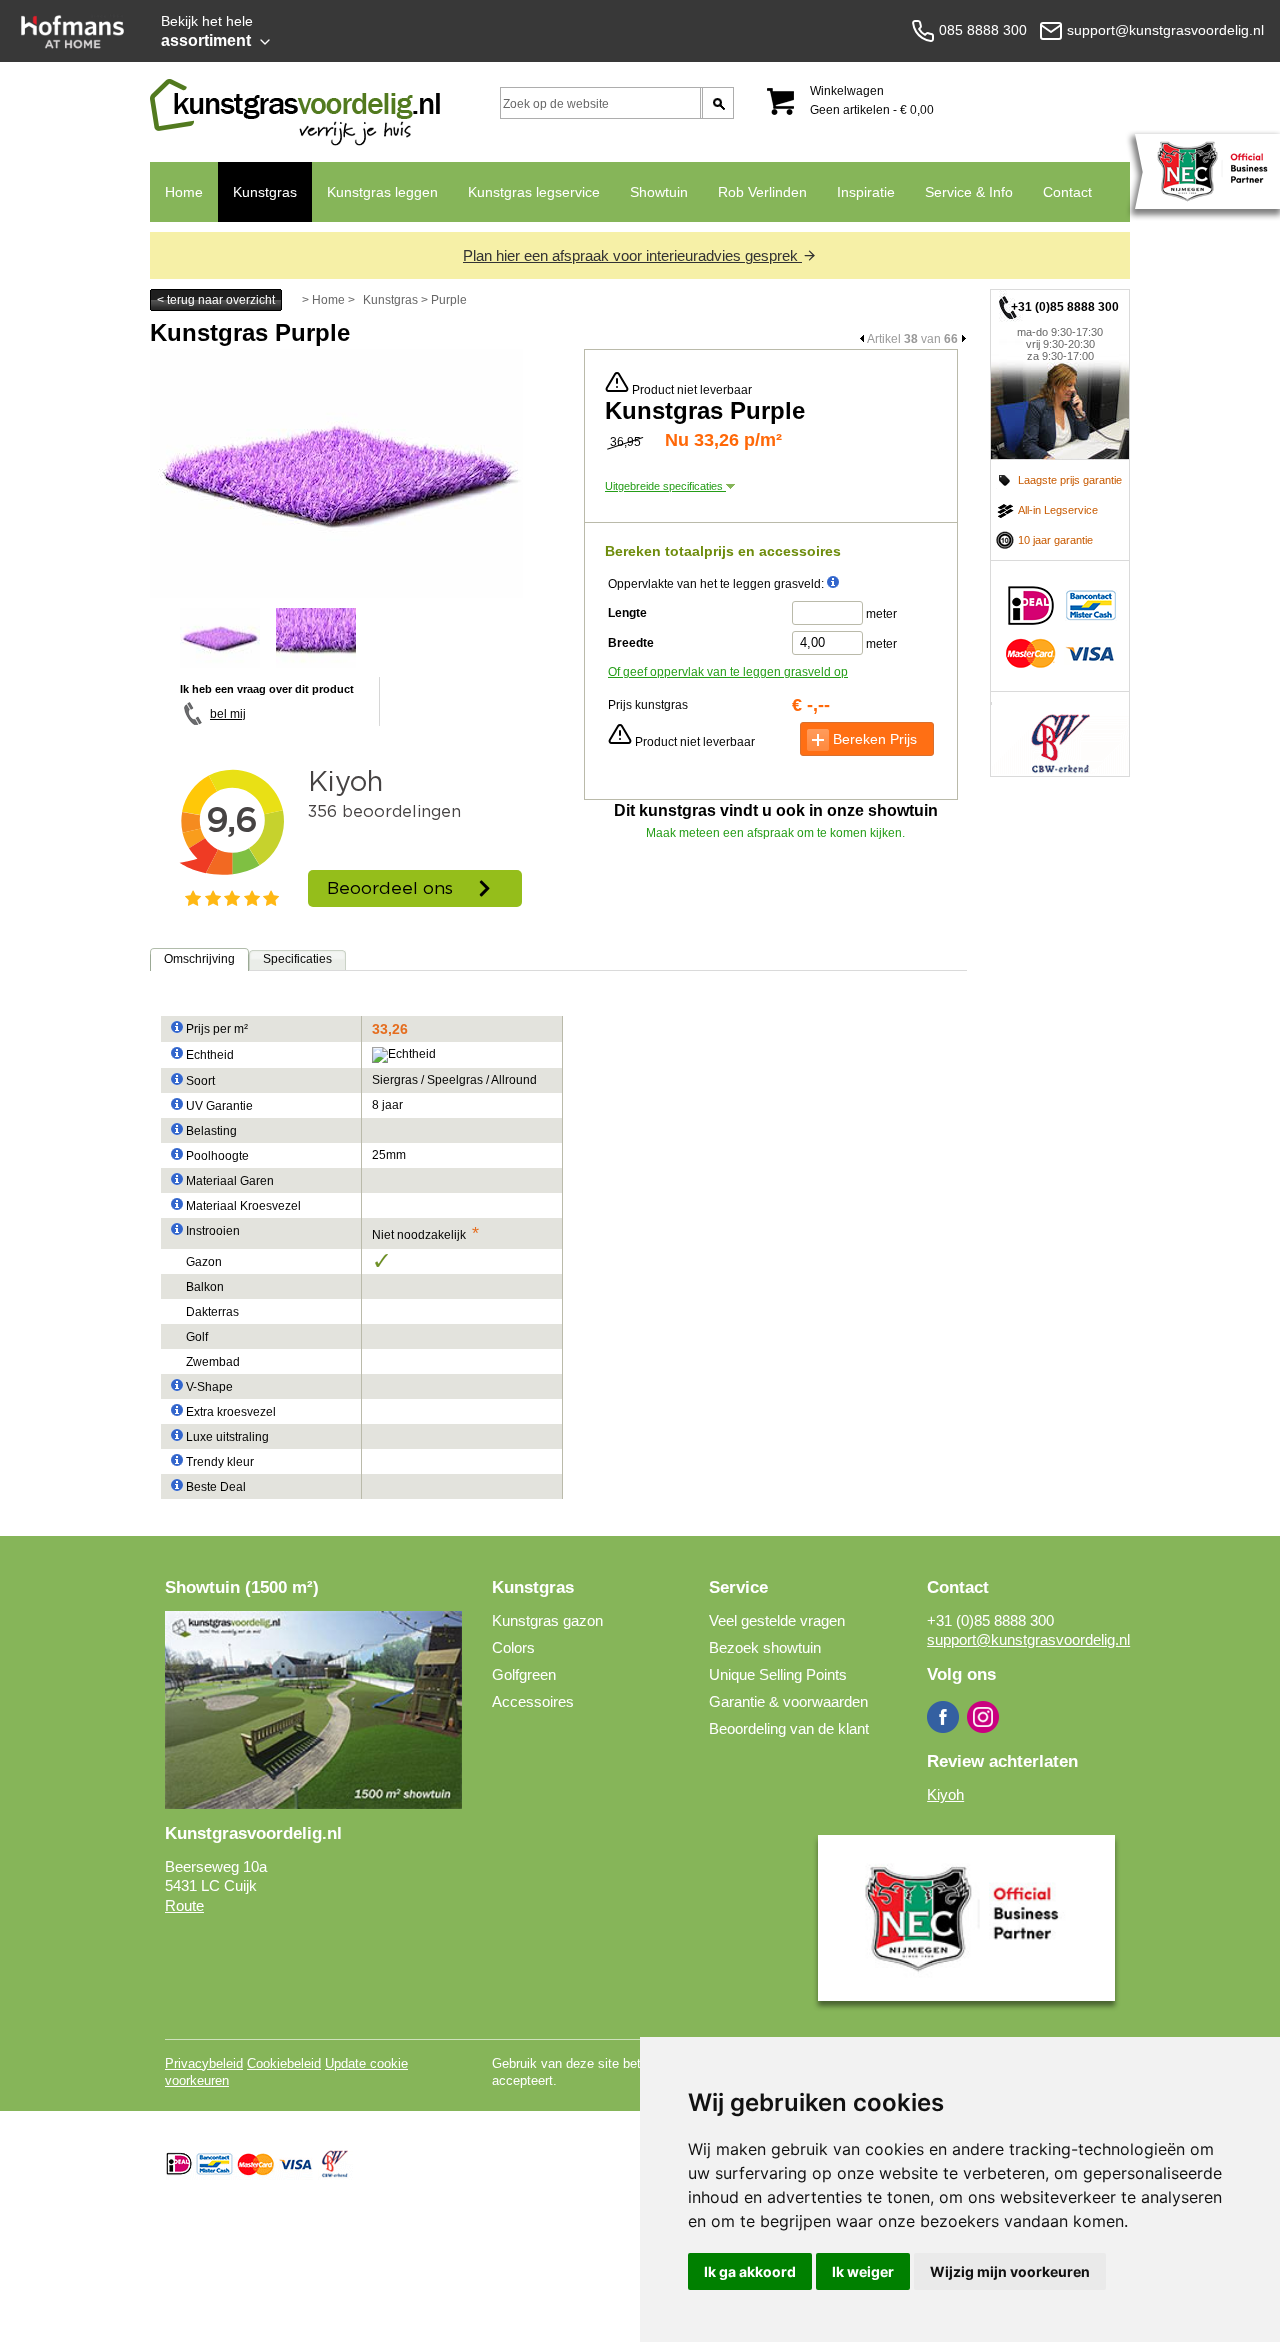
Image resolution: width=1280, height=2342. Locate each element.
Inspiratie (866, 192)
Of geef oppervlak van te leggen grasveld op (728, 672)
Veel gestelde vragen (777, 1620)
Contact (1067, 192)
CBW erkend (1060, 734)
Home (184, 192)
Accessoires (533, 1701)
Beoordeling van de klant (789, 1728)
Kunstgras (265, 192)
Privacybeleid (204, 2063)
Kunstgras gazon (547, 1620)
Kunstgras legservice (534, 192)
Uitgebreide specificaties (665, 486)
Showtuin (659, 192)
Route (184, 1905)
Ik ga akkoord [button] (750, 2271)
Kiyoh (945, 1794)
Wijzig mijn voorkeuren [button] (1010, 2271)
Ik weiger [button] (863, 2271)
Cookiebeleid (284, 2063)
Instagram (983, 1717)
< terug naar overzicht (216, 300)
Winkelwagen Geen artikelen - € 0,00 (872, 100)
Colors (513, 1647)
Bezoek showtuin (765, 1647)
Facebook (943, 1717)
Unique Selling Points (778, 1674)
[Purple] (336, 594)
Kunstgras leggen (382, 192)
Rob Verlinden (762, 192)
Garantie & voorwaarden (788, 1701)
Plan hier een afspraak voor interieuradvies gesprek (632, 255)
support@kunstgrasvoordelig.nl (1028, 1639)
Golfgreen (524, 1674)
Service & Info (969, 192)
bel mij (228, 714)
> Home (323, 300)
